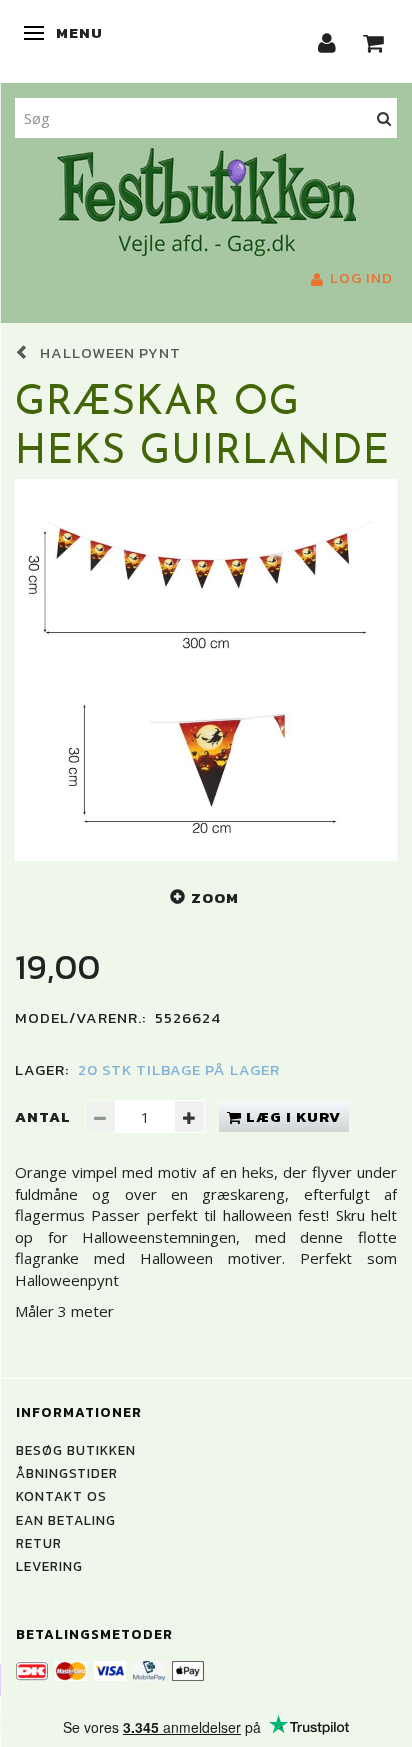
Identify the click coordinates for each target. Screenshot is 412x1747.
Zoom (215, 897)
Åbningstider (67, 1473)
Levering (49, 1566)
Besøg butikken (76, 1450)
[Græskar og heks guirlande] (206, 670)
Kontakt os (61, 1496)
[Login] (327, 41)
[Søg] (384, 117)
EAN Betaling (66, 1520)
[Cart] (374, 41)
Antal (45, 1116)
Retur (39, 1543)
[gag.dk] (206, 200)
